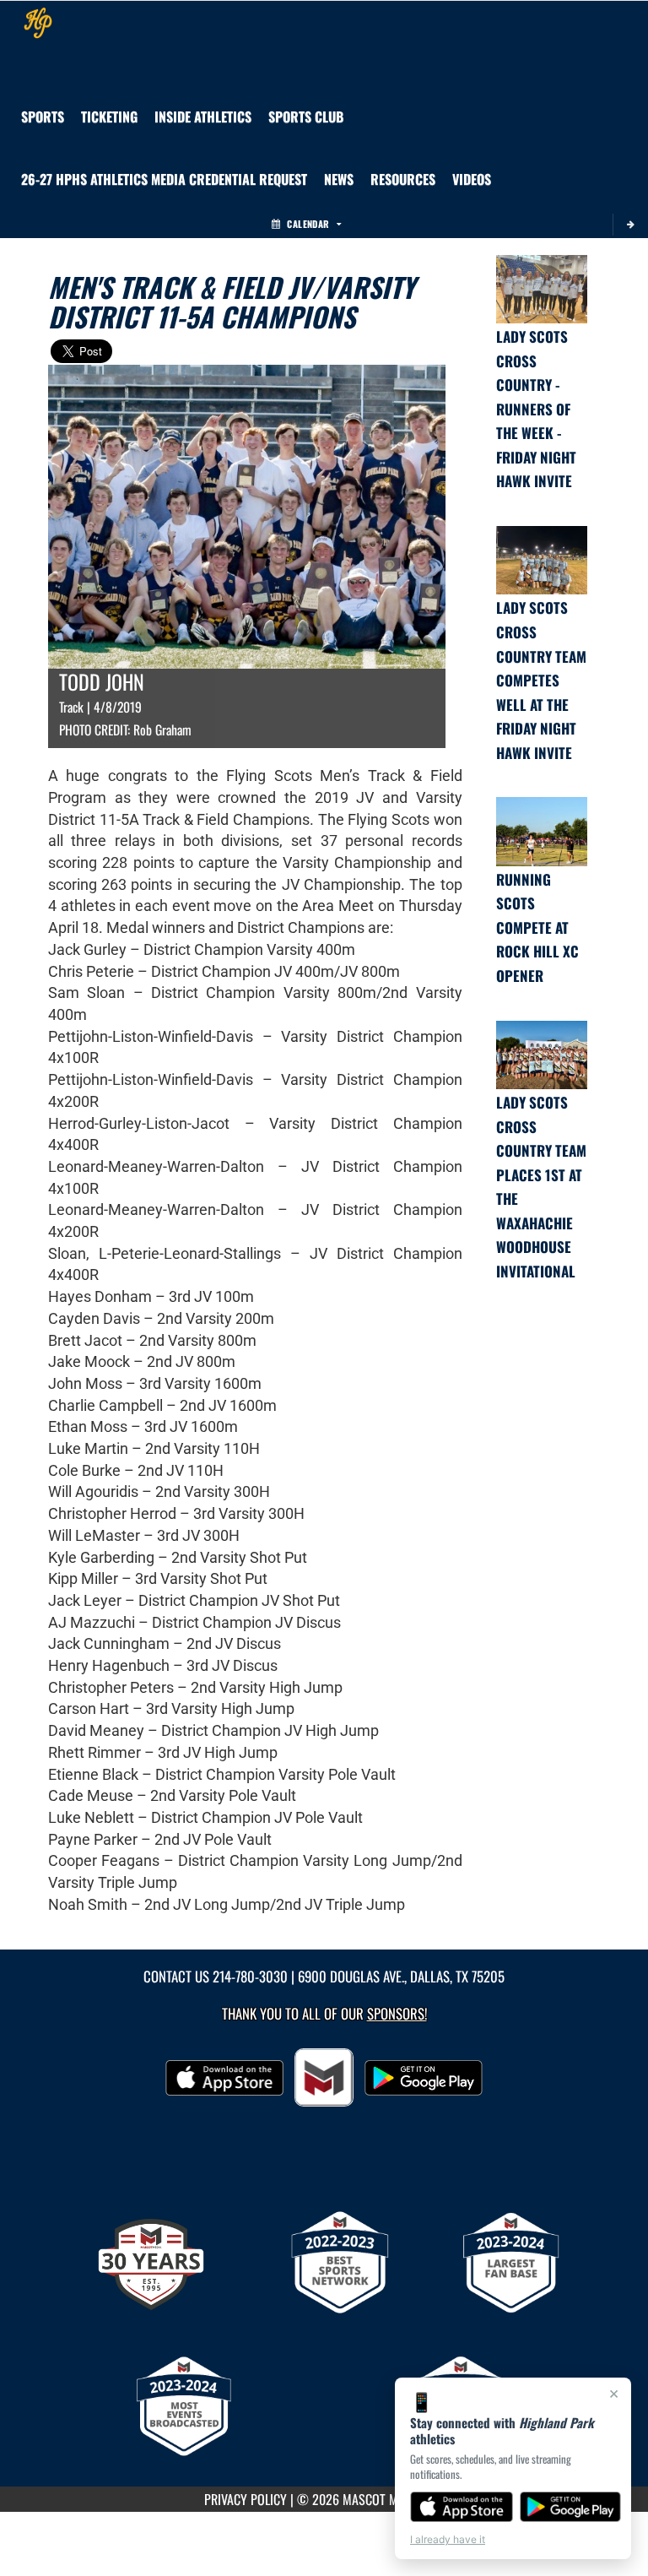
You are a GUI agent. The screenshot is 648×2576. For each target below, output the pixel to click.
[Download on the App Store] (462, 2507)
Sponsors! (397, 2013)
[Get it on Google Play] (571, 2507)
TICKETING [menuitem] (109, 117)
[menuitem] (306, 117)
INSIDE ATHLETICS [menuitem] (203, 117)
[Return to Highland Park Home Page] (38, 22)
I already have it (448, 2539)
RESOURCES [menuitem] (403, 179)
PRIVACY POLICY (246, 2499)
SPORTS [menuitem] (43, 117)
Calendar (308, 224)
